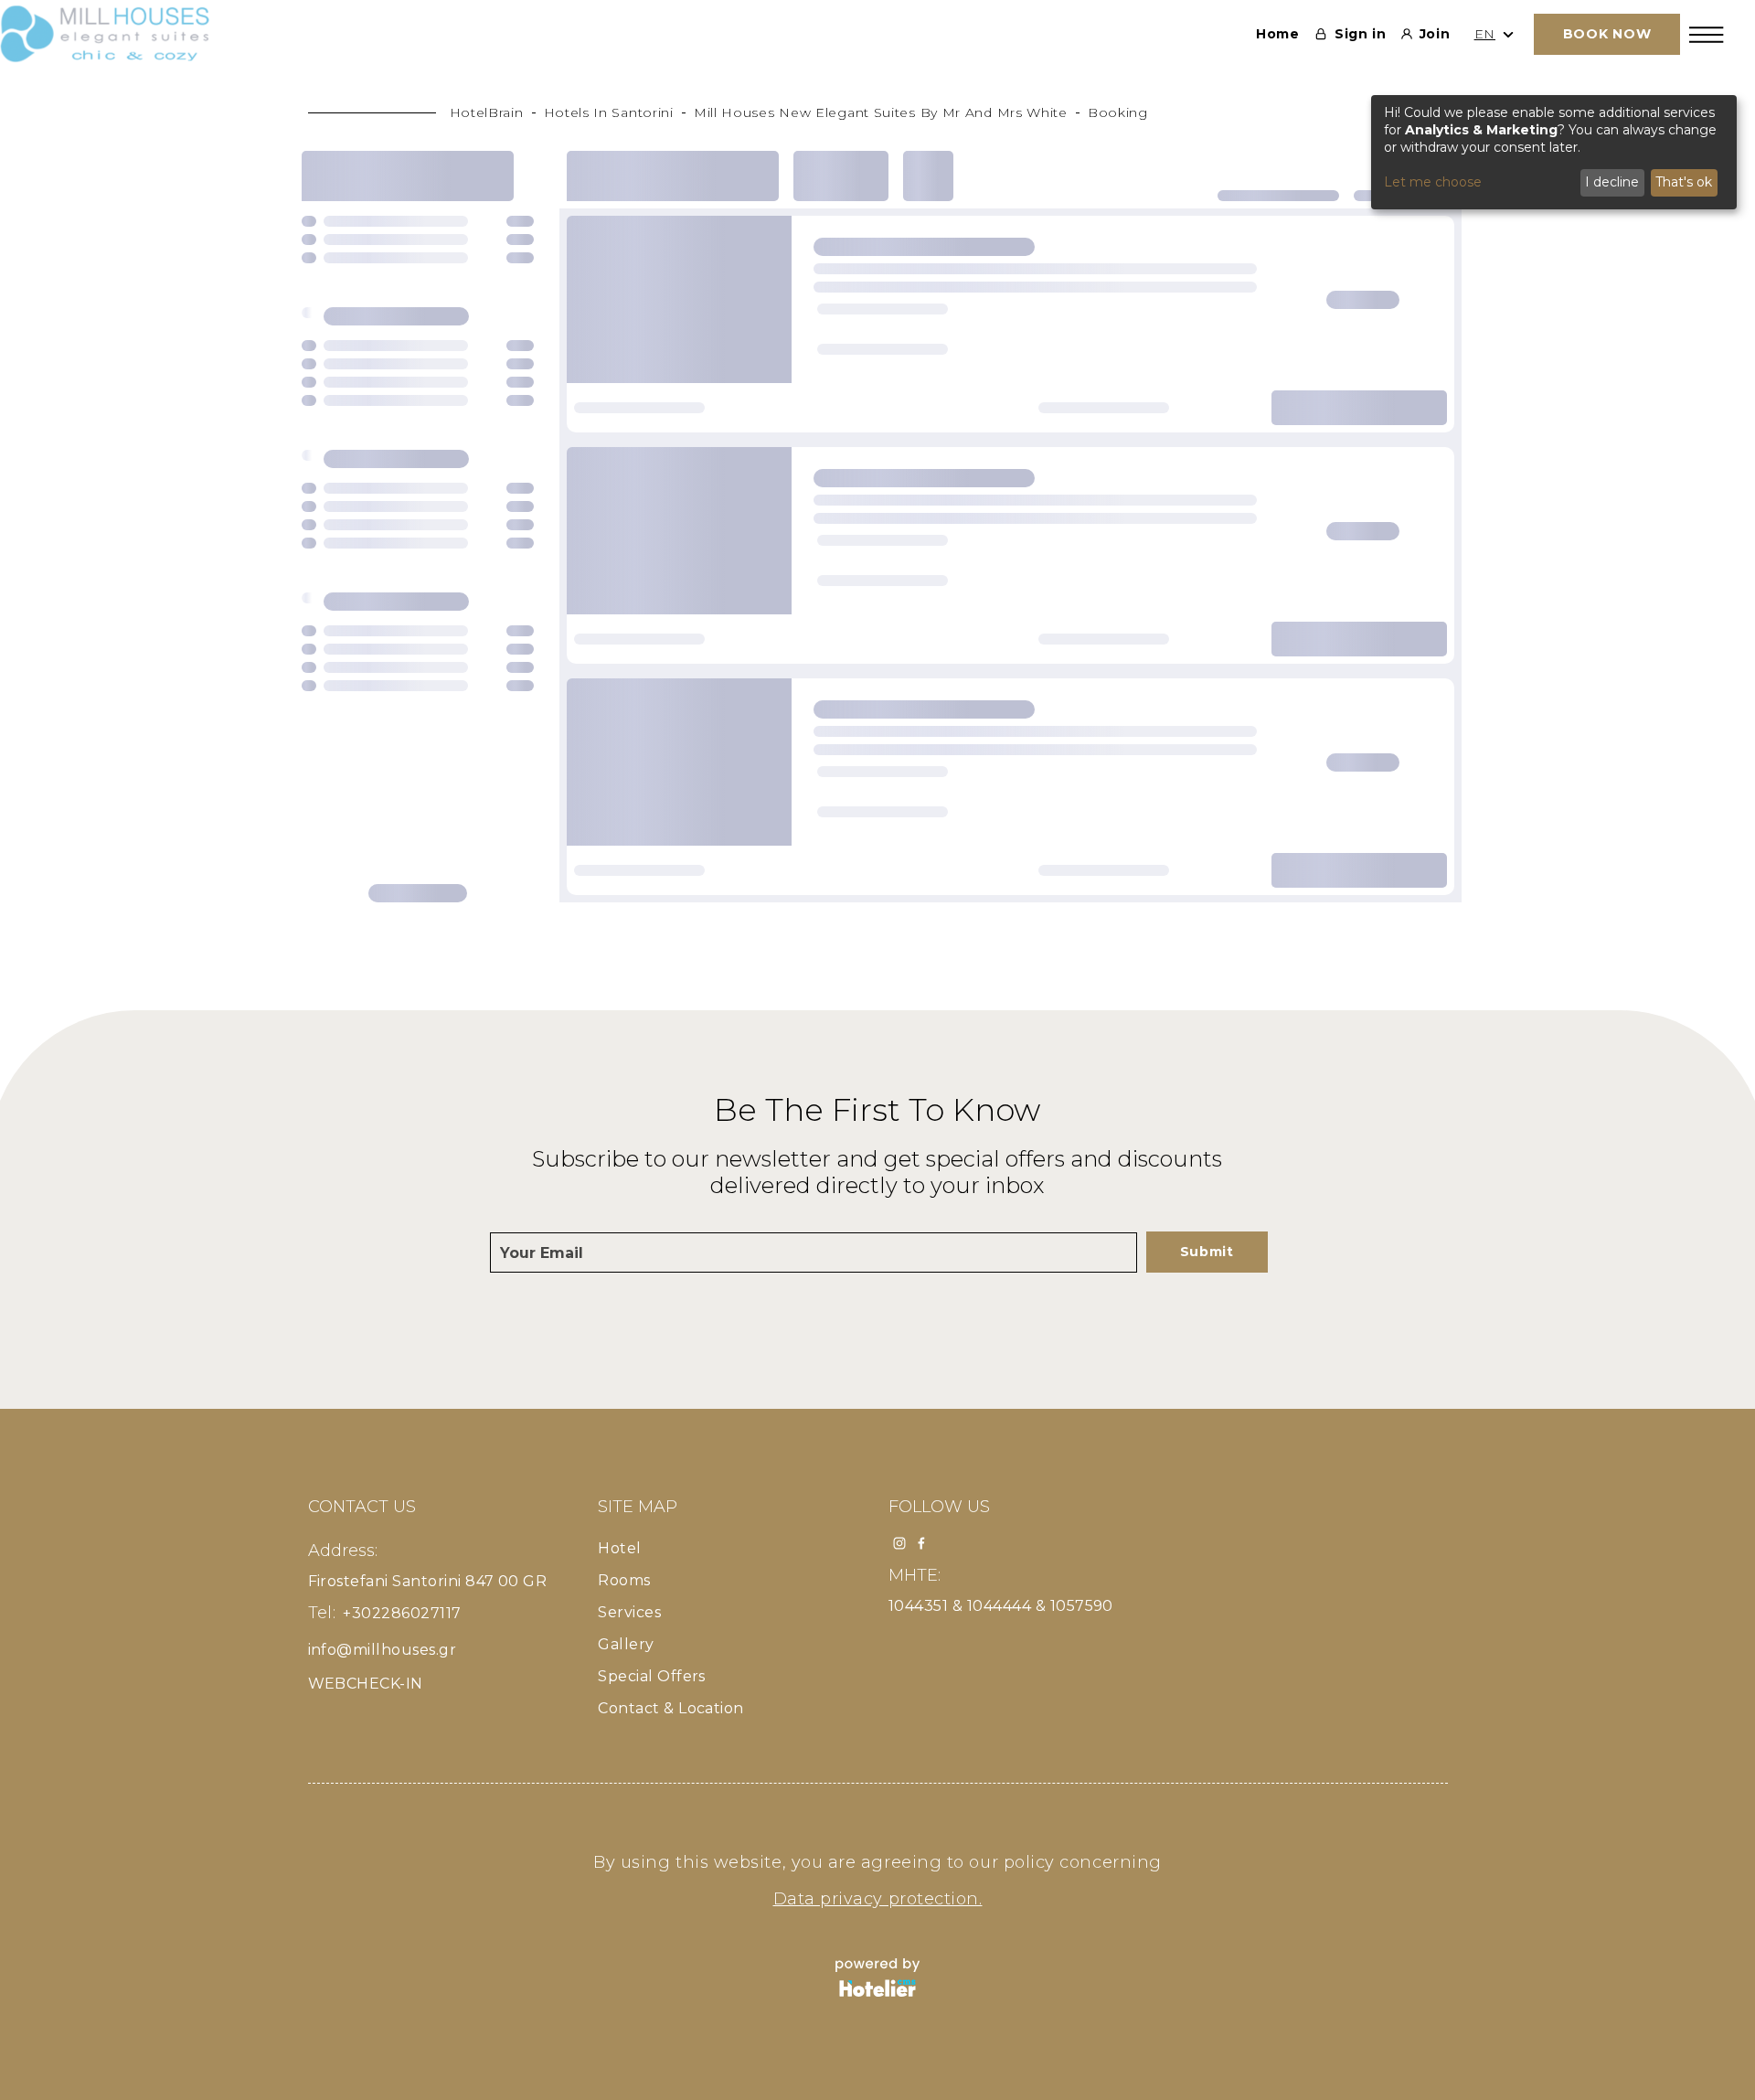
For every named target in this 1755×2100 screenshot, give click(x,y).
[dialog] (1554, 152)
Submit (1207, 1252)
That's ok (1684, 182)
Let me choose (1433, 182)
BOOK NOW (1607, 34)
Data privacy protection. (878, 1899)
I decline (1612, 182)
